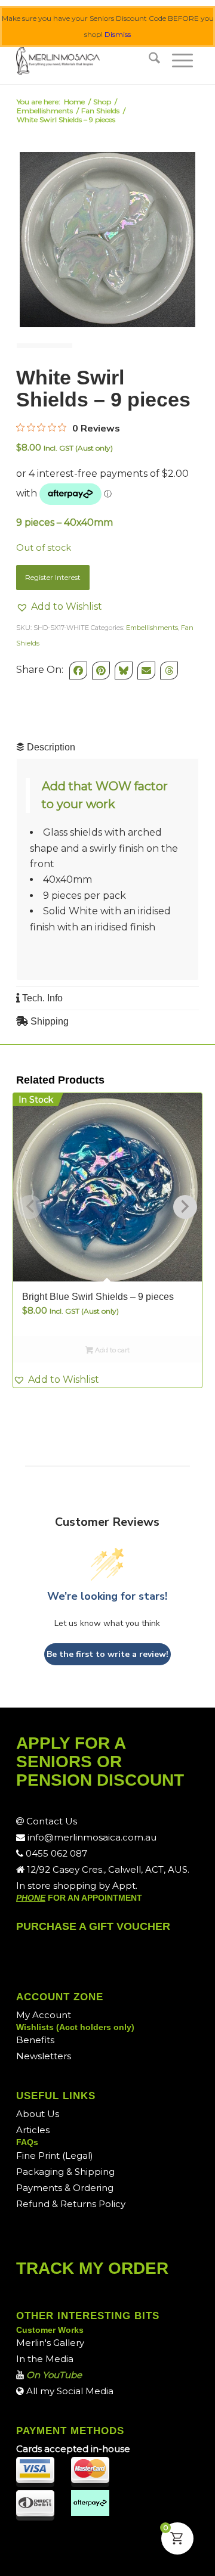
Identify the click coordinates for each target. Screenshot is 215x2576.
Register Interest (53, 577)
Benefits (35, 2040)
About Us (38, 2114)
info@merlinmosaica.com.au (91, 1837)
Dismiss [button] (118, 34)
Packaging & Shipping (65, 2172)
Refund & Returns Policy (71, 2204)
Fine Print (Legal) (55, 2156)
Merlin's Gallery (50, 2343)
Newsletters (44, 2056)
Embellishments (152, 628)
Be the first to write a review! (107, 1654)
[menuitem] (154, 60)
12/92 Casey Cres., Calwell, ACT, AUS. (107, 1869)
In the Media (45, 2359)
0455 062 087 (55, 1853)
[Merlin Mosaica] (89, 60)
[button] (59, 607)
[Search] (154, 60)
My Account (44, 2015)
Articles (33, 2130)
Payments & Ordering (65, 2188)
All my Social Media (69, 2391)
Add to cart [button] (111, 1350)
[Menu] (182, 60)
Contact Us (50, 1821)
